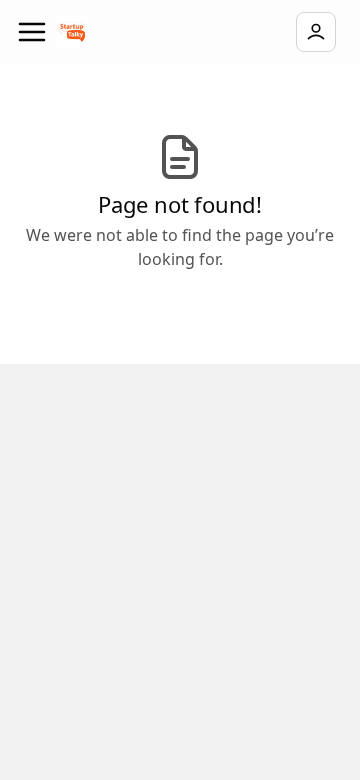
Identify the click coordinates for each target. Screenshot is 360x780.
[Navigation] (32, 32)
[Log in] (316, 32)
